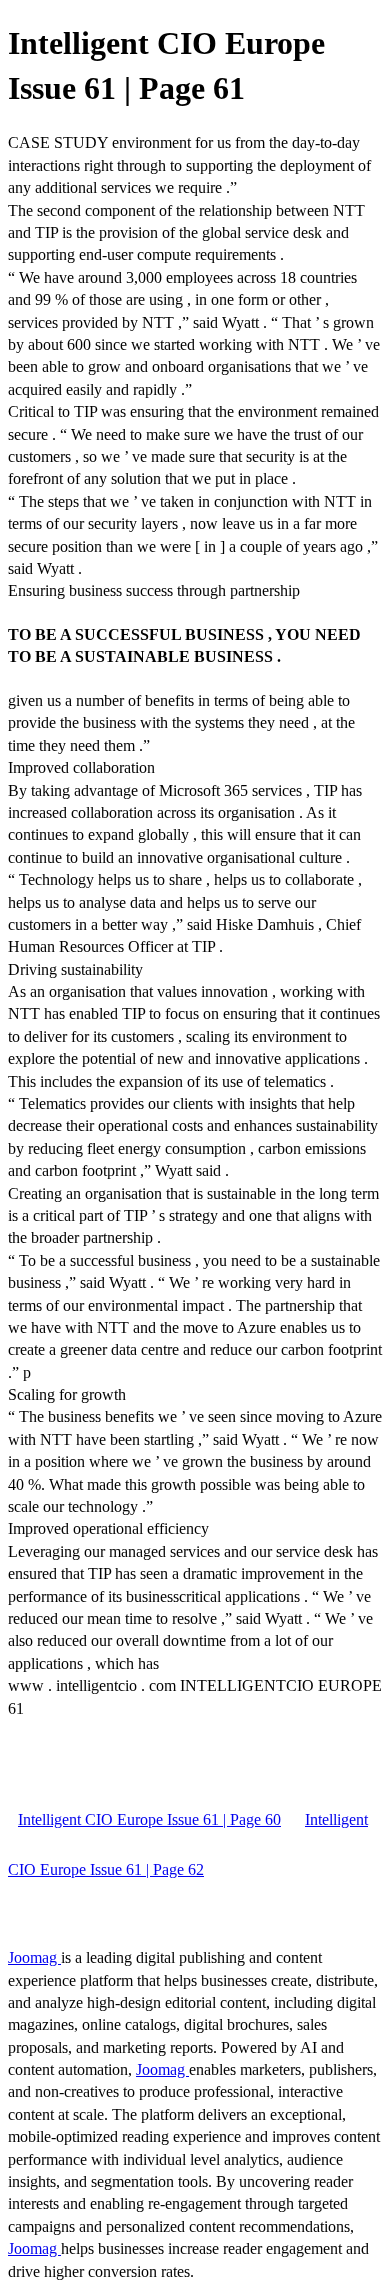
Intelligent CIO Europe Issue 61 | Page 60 (149, 1819)
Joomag (34, 1957)
